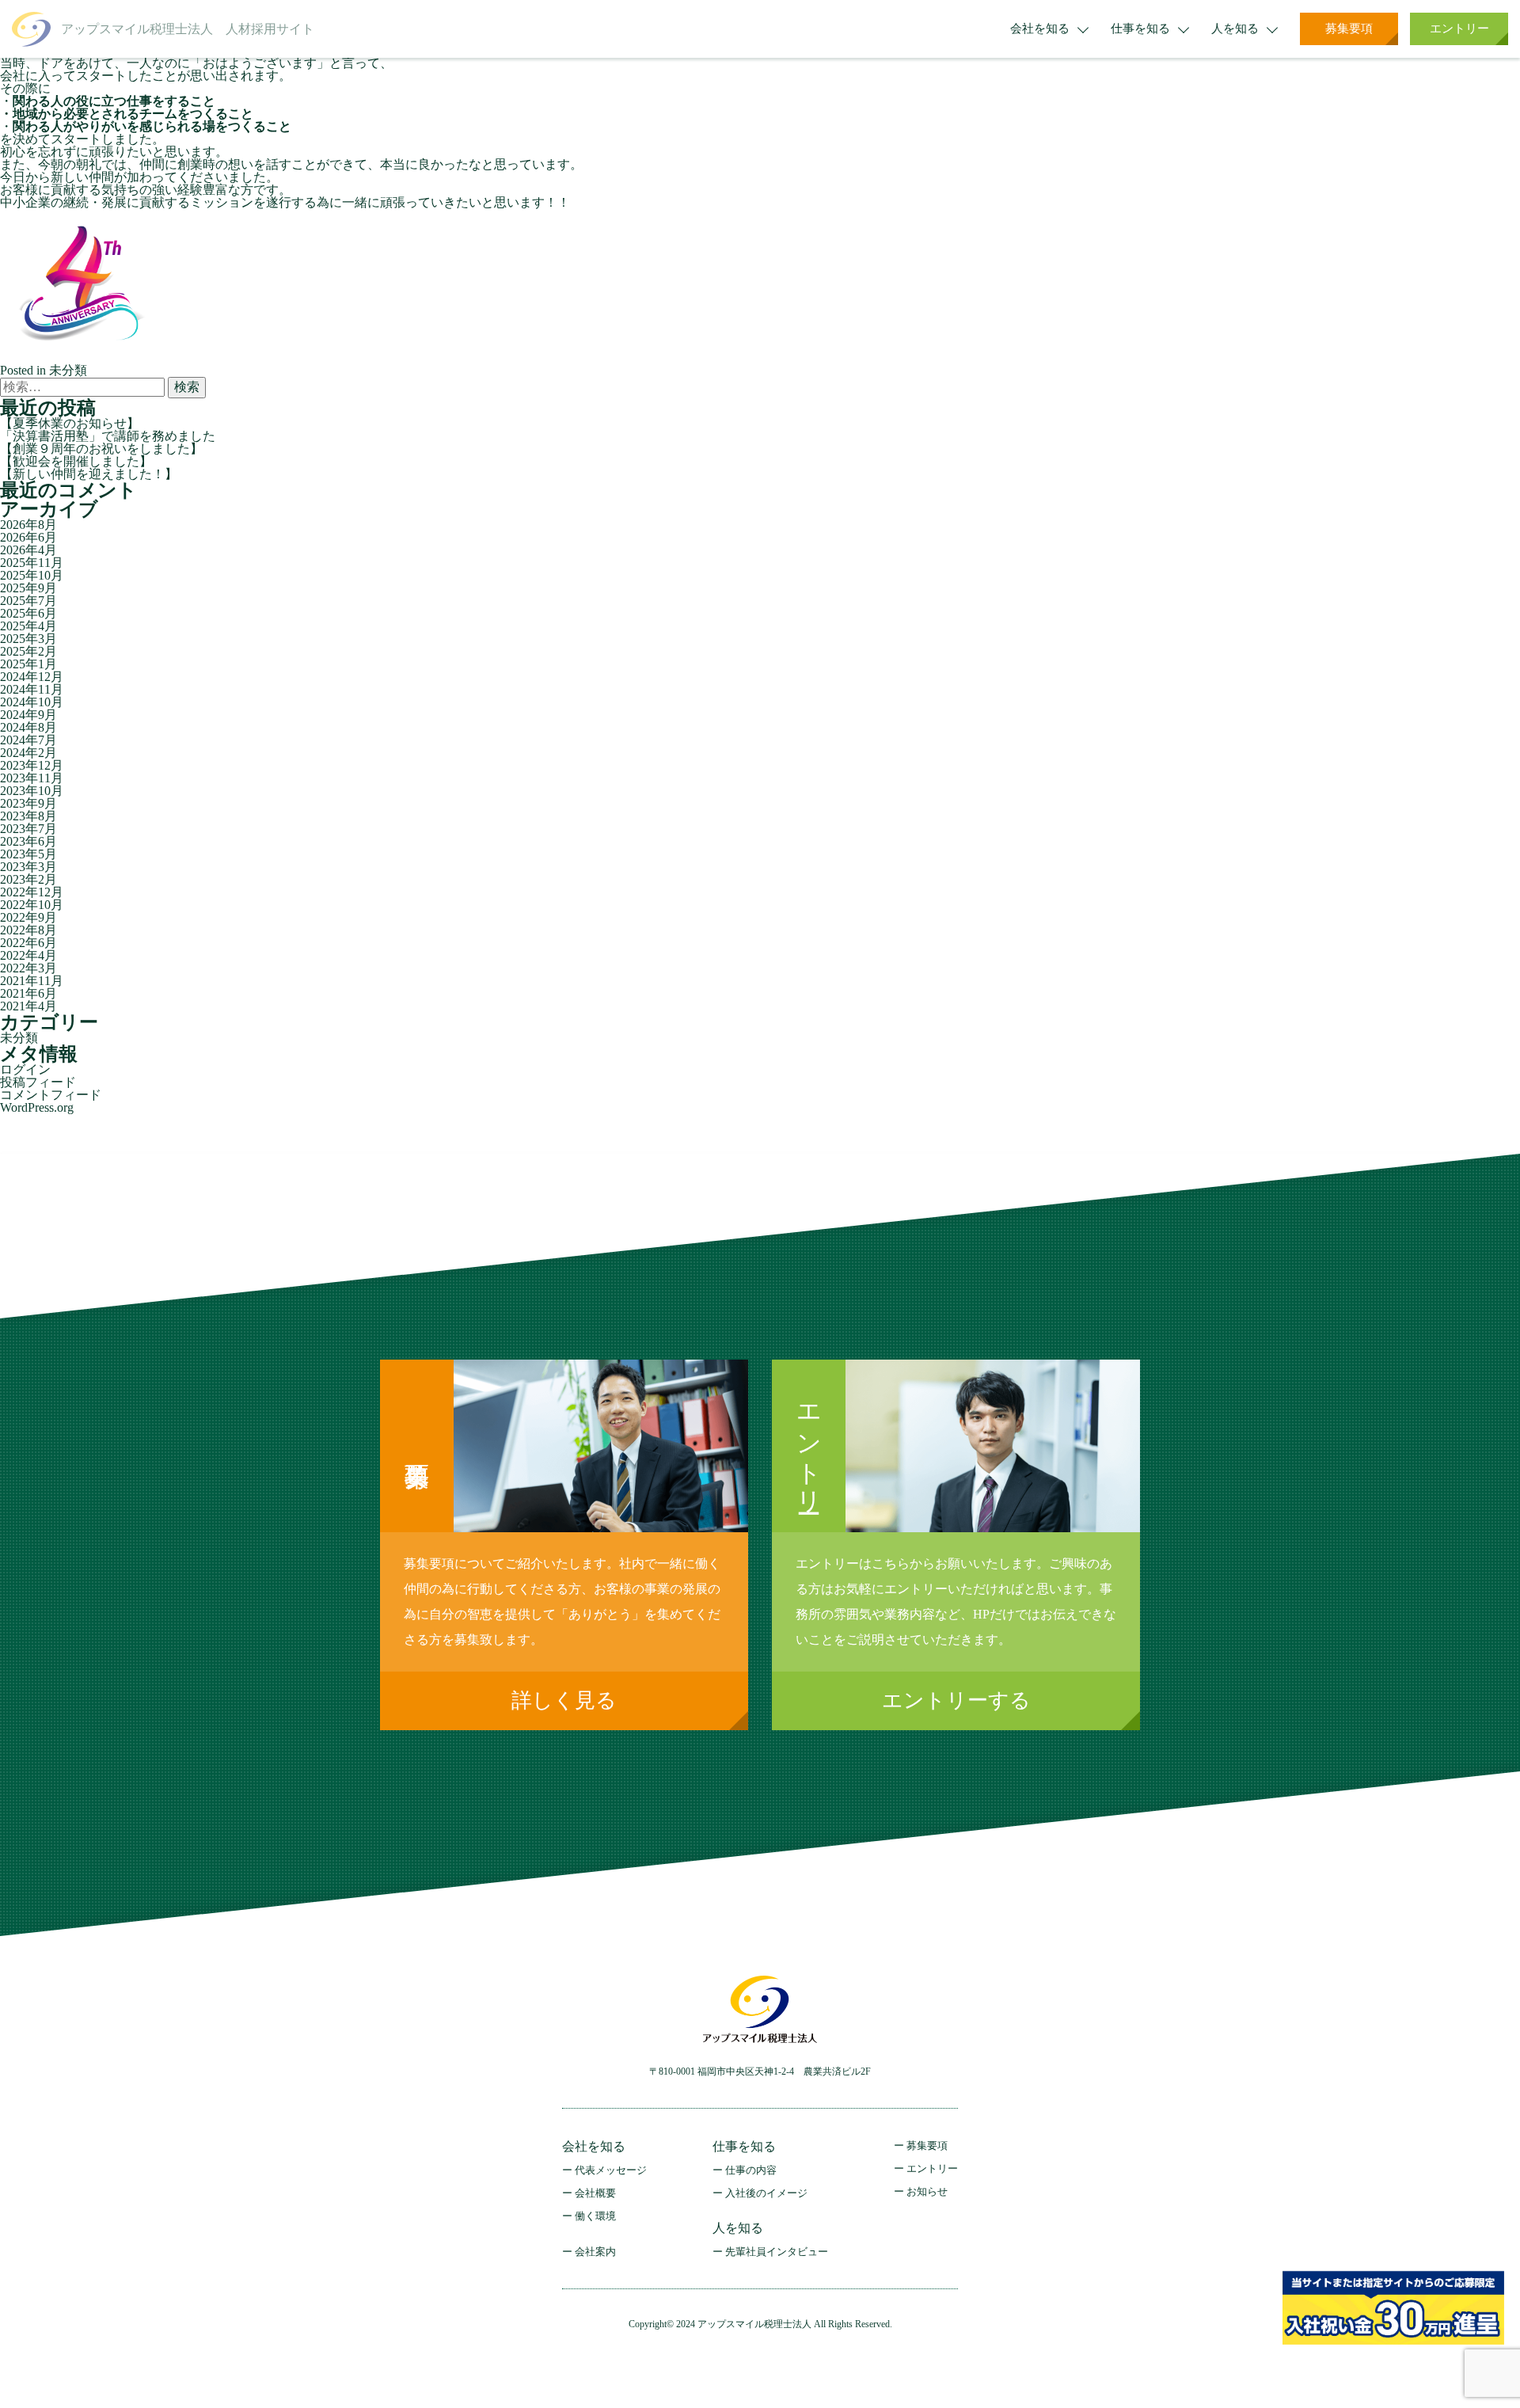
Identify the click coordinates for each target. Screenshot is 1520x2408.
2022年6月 (28, 943)
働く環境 (595, 2216)
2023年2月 (28, 879)
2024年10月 (32, 702)
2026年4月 (28, 550)
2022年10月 (32, 905)
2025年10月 (32, 575)
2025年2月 (28, 651)
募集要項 (1349, 29)
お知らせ (927, 2191)
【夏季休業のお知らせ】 (70, 423)
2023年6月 (28, 841)
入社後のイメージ (766, 2193)
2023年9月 (28, 803)
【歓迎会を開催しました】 (76, 461)
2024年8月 (28, 727)
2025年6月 (28, 613)
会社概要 (595, 2193)
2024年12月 (32, 677)
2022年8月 (28, 930)
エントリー (1459, 29)
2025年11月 (32, 563)
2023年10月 (32, 791)
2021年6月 (28, 993)
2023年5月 (28, 854)
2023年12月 (32, 765)
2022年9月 (28, 917)
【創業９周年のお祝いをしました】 (101, 449)
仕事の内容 (751, 2170)
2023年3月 (28, 867)
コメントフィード (51, 1095)
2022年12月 (32, 892)
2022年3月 (28, 968)
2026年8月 (28, 525)
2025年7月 (28, 601)
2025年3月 (28, 639)
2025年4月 (28, 626)
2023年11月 (32, 778)
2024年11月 (32, 689)
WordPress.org (37, 1107)
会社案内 (595, 2252)
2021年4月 (28, 1006)
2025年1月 (28, 664)
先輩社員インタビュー (777, 2252)
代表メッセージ (611, 2170)
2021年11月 (32, 981)
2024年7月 (28, 740)
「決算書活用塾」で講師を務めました (108, 436)
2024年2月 (28, 753)
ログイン (25, 1069)
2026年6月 (28, 537)
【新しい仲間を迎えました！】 (89, 474)
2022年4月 (28, 955)
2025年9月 (28, 588)
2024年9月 (28, 715)
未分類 (68, 370)
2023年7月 (28, 829)
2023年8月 (28, 816)
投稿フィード (38, 1082)
